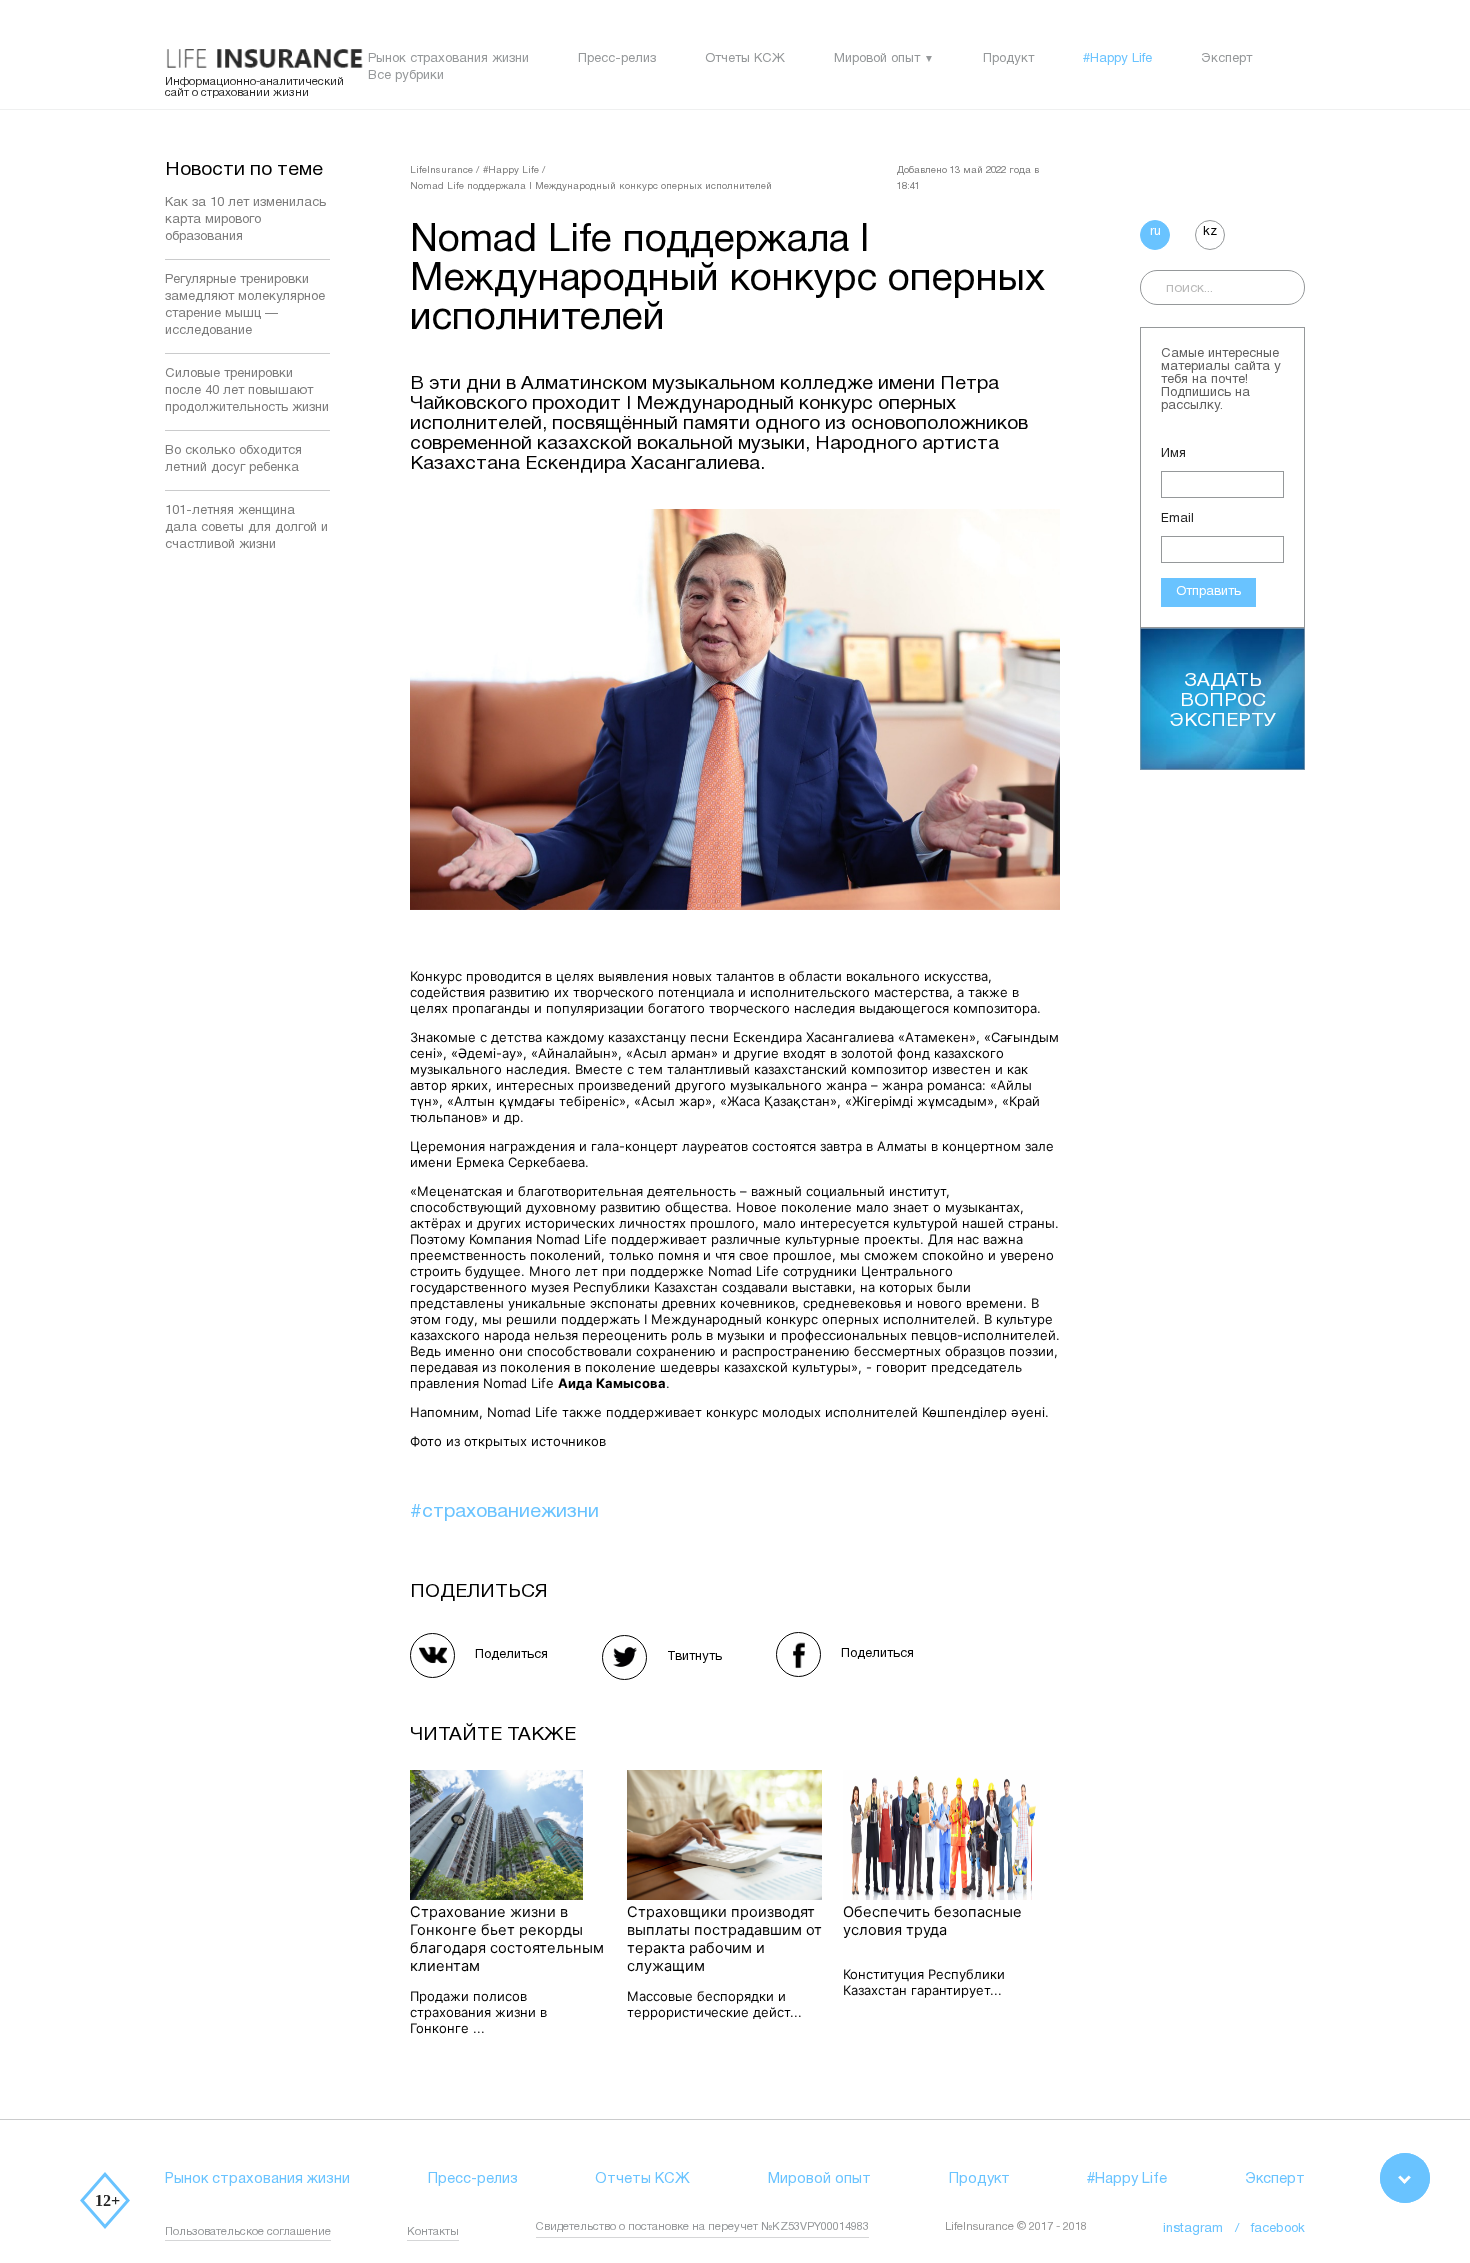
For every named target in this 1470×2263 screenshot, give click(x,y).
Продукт (1008, 59)
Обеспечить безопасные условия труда (932, 1921)
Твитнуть (694, 1657)
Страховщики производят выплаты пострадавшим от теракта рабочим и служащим (724, 1939)
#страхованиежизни (504, 1512)
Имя (1173, 454)
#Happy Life (1117, 59)
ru (1155, 232)
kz (1210, 232)
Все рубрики (406, 76)
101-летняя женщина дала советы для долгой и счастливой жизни (246, 528)
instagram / (1207, 2229)
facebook (1278, 2229)
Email (1177, 519)
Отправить (1208, 592)
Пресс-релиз (617, 59)
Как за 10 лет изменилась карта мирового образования (245, 220)
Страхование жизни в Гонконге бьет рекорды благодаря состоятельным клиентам (507, 1939)
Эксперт (1226, 59)
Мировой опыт (877, 59)
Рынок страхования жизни (448, 59)
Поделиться (511, 1655)
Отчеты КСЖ (745, 59)
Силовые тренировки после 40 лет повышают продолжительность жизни (247, 391)
